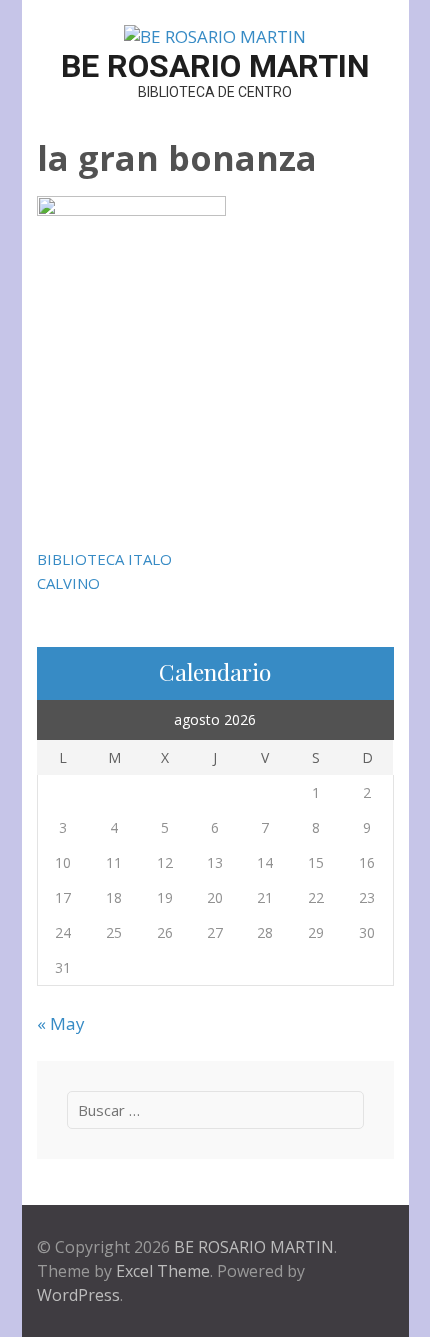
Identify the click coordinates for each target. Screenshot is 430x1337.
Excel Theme (163, 1271)
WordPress (78, 1295)
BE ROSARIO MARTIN (215, 66)
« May (61, 1023)
